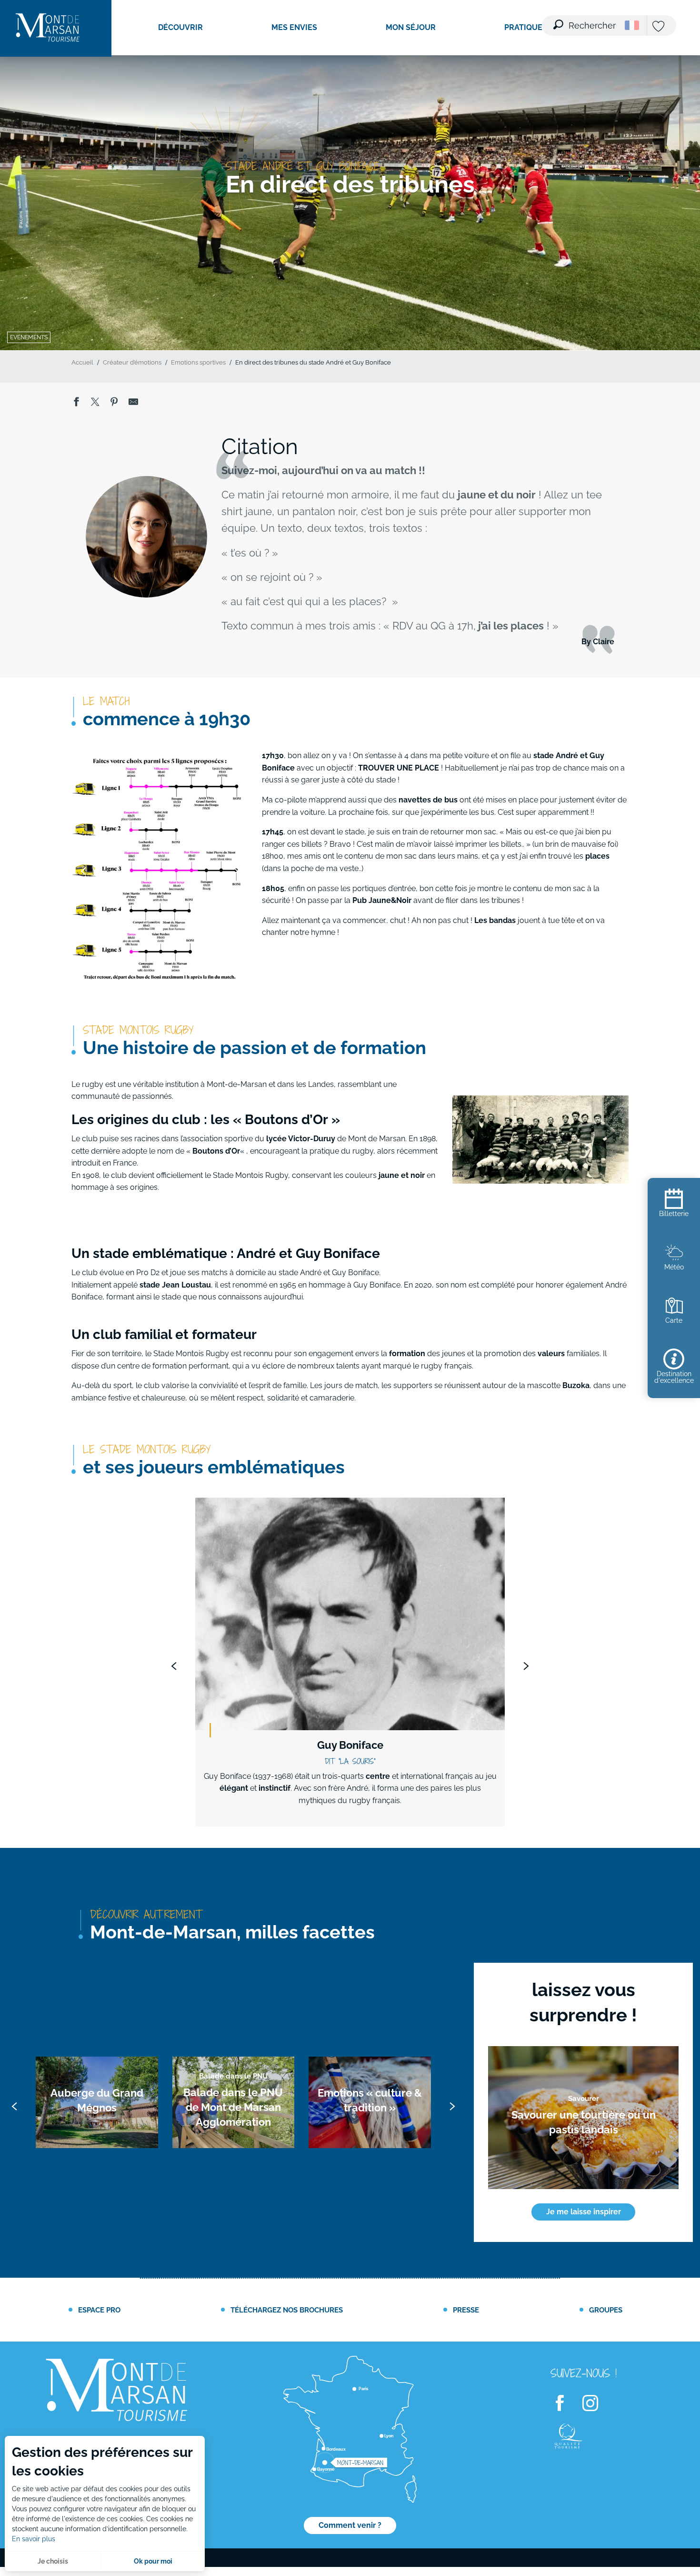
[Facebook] (566, 2404)
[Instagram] (596, 2404)
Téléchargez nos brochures (287, 2310)
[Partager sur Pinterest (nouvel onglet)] (114, 404)
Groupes (606, 2310)
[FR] (632, 25)
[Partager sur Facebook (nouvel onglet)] (76, 404)
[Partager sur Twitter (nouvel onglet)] (95, 404)
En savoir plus (34, 2539)
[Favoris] (660, 27)
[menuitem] (48, 28)
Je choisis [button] (53, 2561)
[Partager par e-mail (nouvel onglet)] (133, 404)
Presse (466, 2310)
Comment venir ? (350, 2525)
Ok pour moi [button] (153, 2561)
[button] (585, 20)
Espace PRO (99, 2310)
